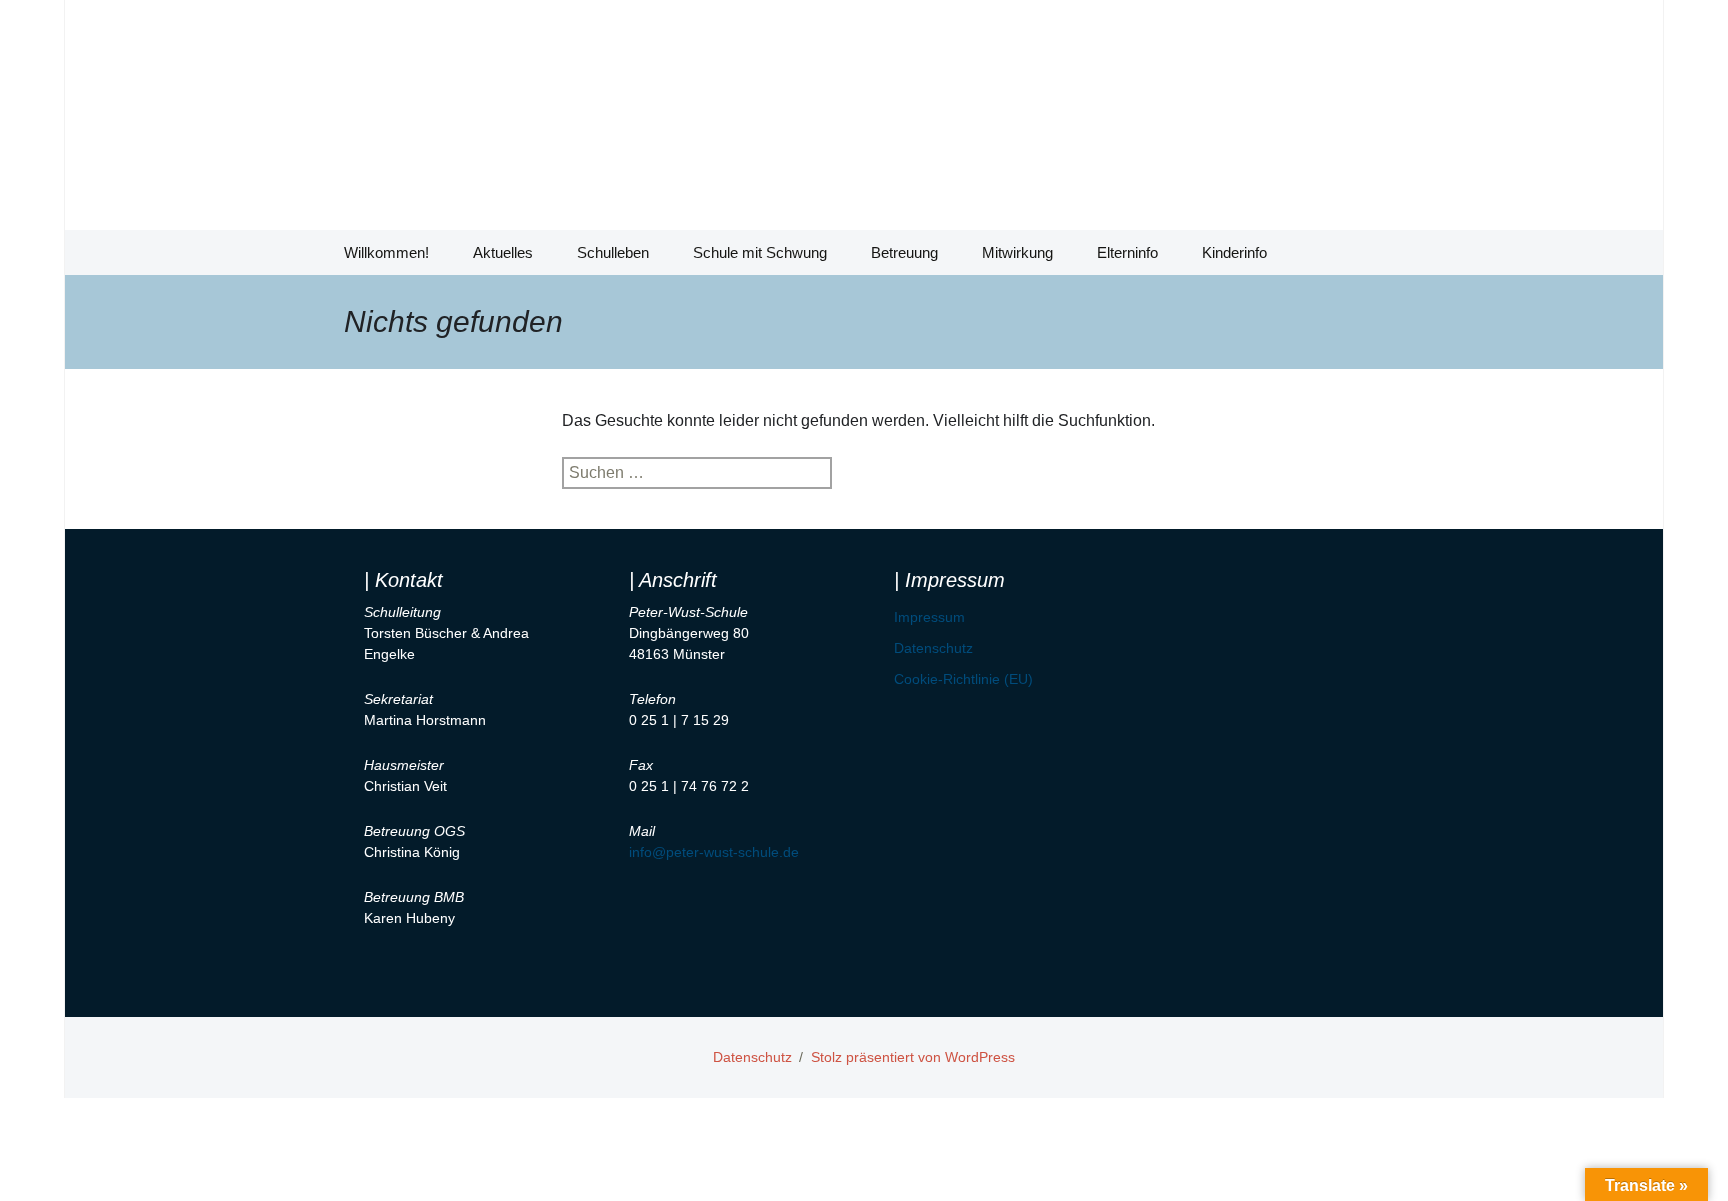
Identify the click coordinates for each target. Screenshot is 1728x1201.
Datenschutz (933, 648)
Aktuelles (503, 252)
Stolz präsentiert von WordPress (913, 1057)
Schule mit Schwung (760, 252)
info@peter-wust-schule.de (714, 852)
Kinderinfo (1234, 252)
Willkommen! (386, 252)
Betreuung (904, 252)
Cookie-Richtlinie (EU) (963, 679)
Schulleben (613, 252)
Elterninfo (1127, 252)
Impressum (929, 617)
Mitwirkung (1017, 252)
